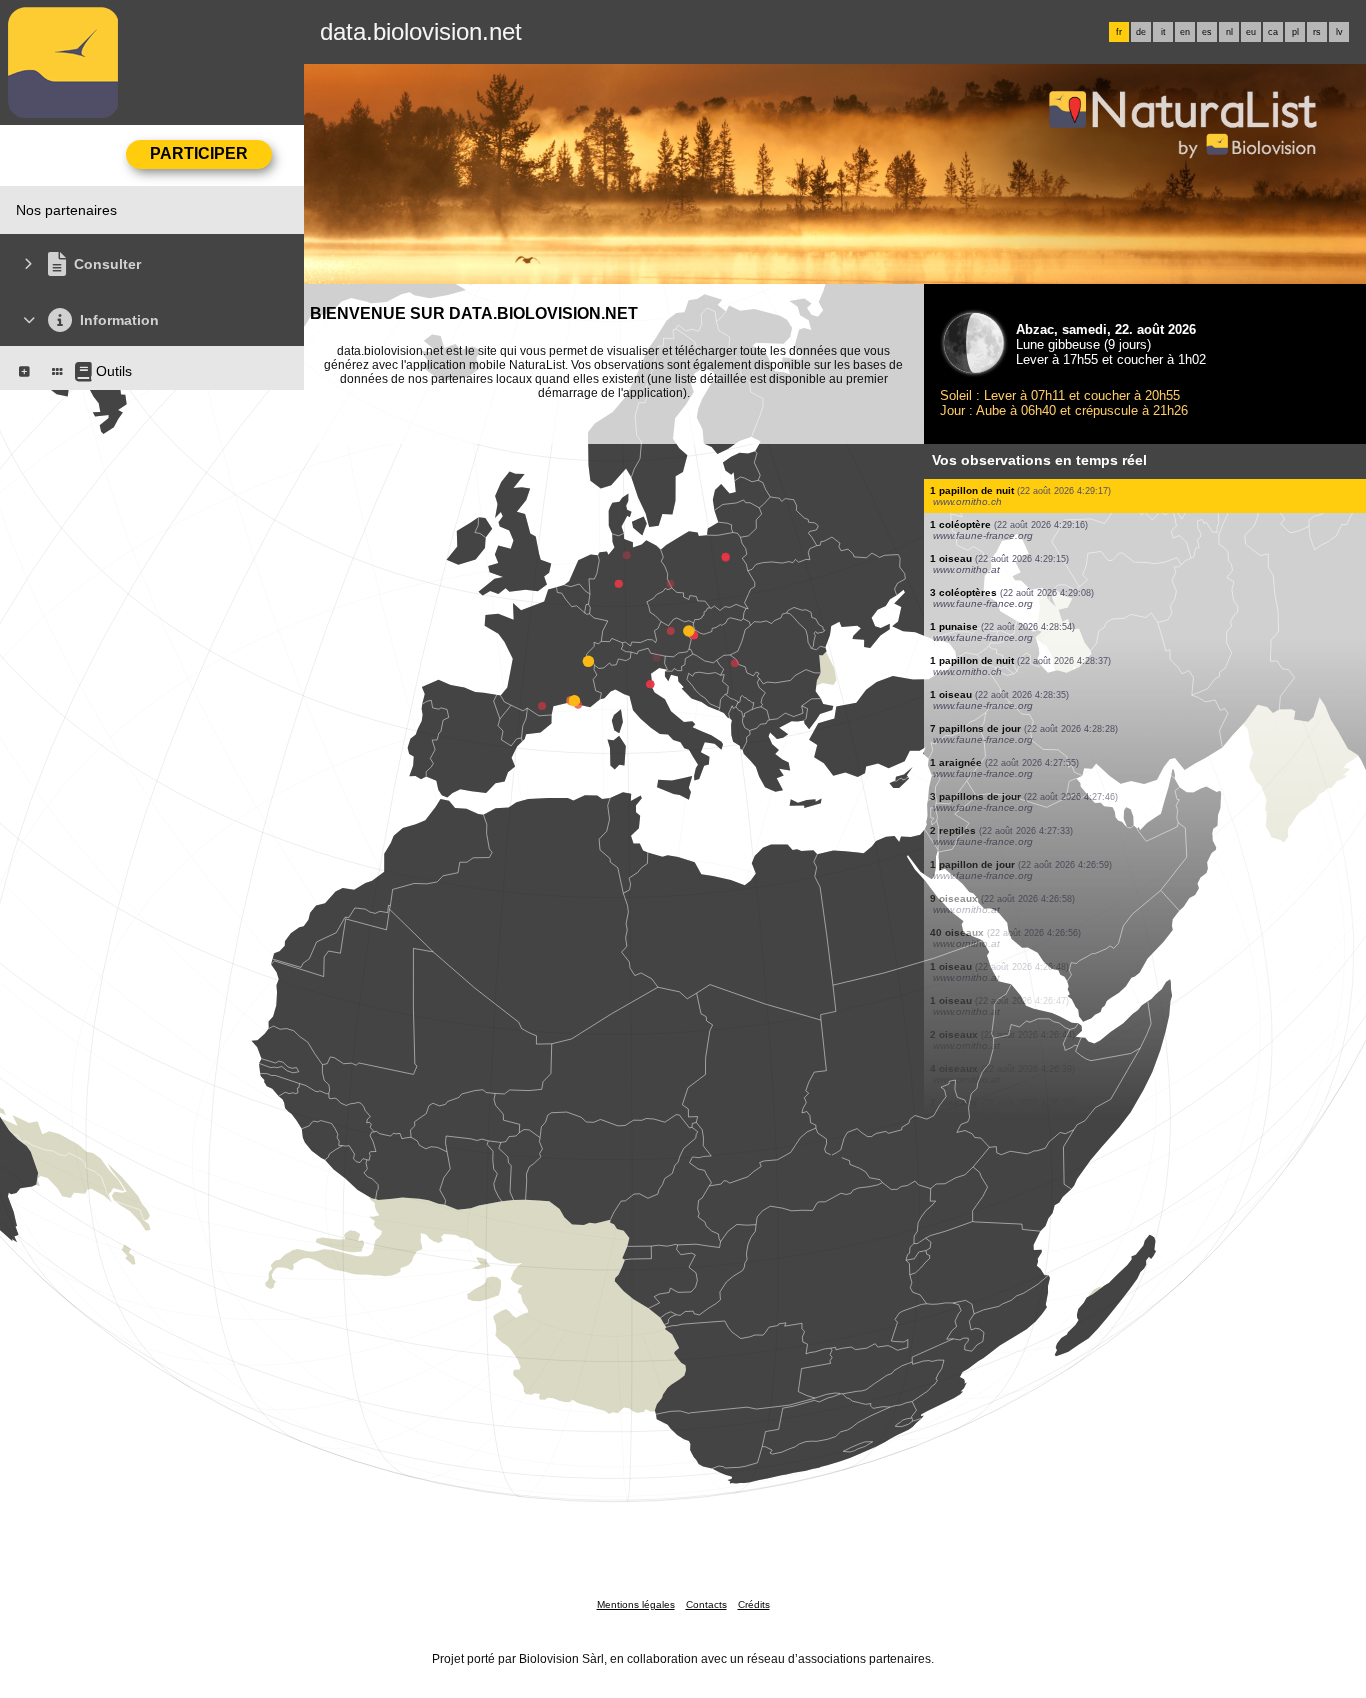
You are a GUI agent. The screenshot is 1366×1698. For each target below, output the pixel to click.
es (1207, 32)
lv (1339, 32)
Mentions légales (636, 1604)
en (1185, 32)
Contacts (706, 1604)
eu (1251, 32)
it (1163, 32)
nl (1229, 32)
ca (1273, 32)
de (1141, 32)
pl (1295, 32)
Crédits (754, 1604)
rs (1317, 32)
